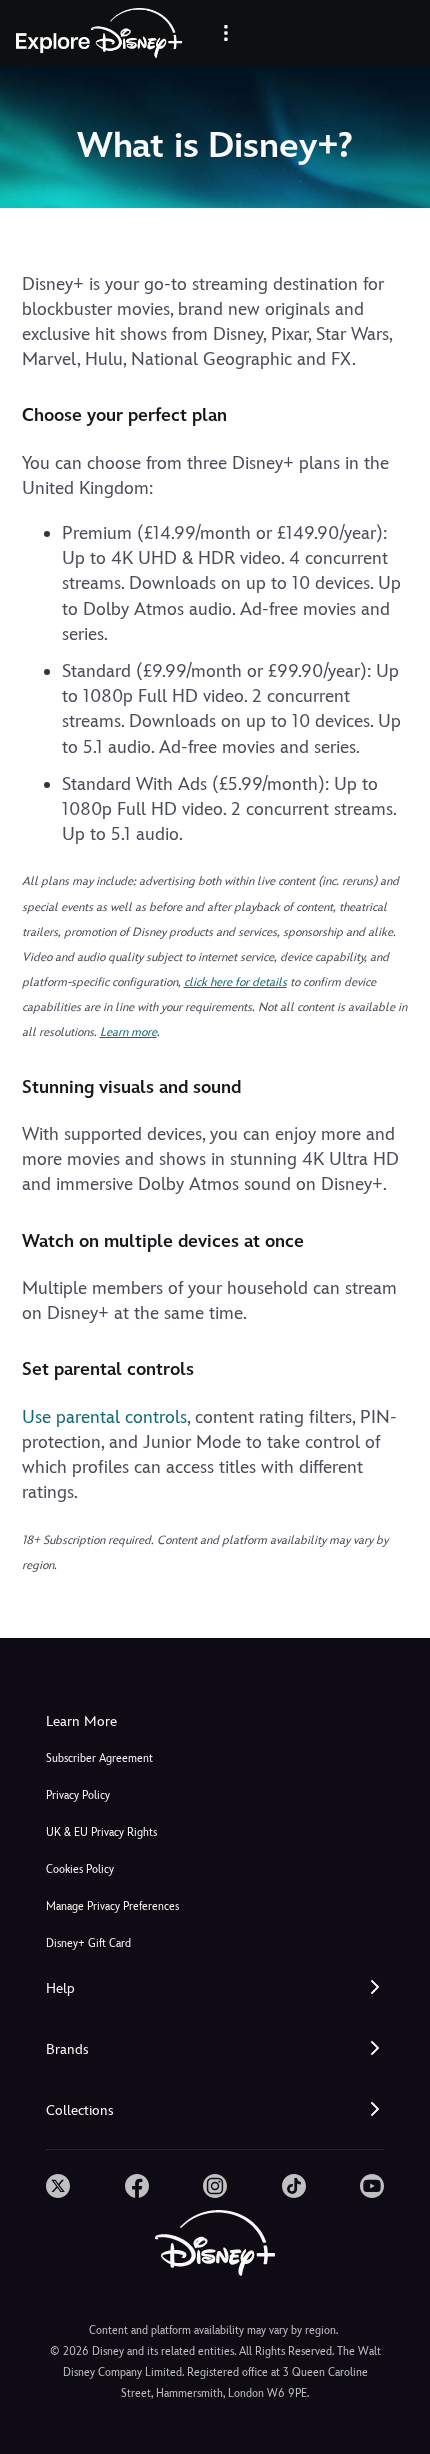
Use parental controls (104, 1416)
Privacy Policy (78, 1795)
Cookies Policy (80, 1869)
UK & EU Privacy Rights (101, 1832)
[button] (215, 1988)
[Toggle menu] (226, 33)
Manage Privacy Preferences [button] (112, 1906)
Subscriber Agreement (99, 1758)
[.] (58, 2186)
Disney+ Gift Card (88, 1943)
